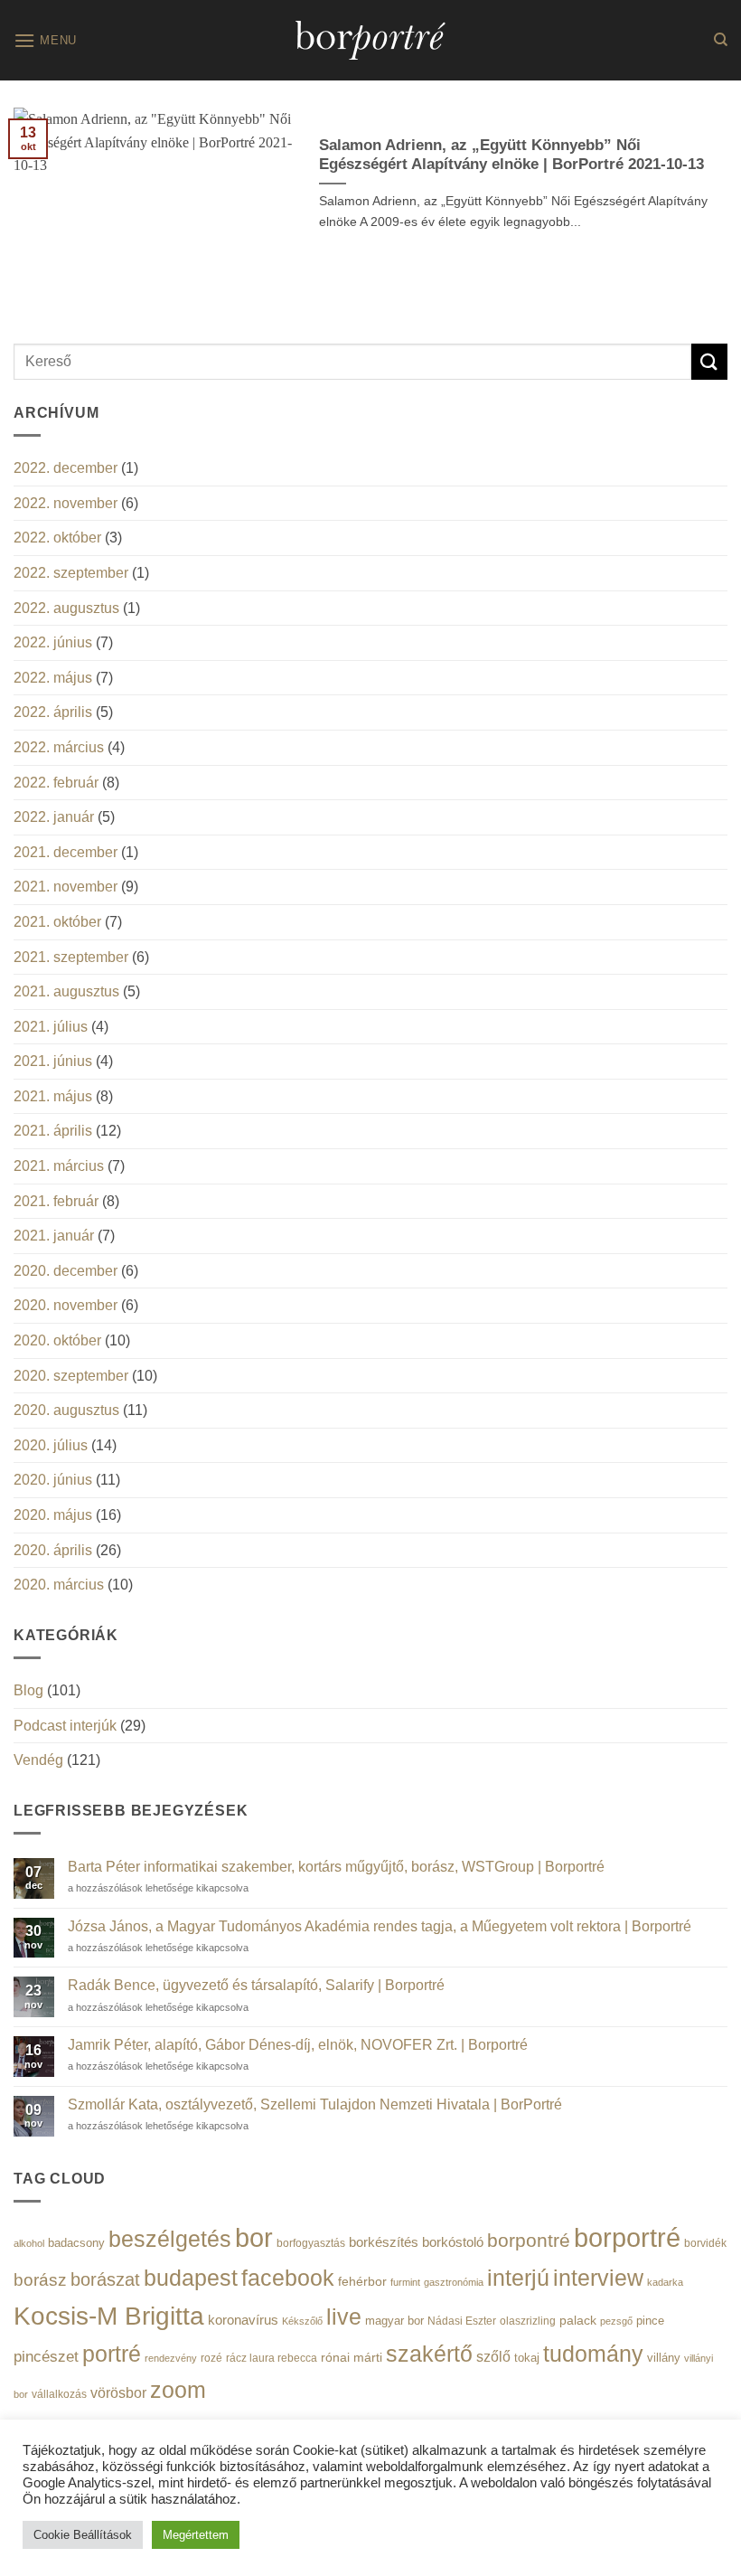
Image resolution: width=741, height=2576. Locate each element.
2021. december (66, 852)
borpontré (529, 2241)
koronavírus (243, 2320)
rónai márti (352, 2357)
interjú (518, 2278)
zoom (178, 2390)
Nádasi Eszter (462, 2321)
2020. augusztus (66, 1410)
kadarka (665, 2282)
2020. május (53, 1515)
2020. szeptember (71, 1376)
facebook (288, 2278)
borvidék (705, 2243)
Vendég (38, 1760)
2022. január (54, 817)
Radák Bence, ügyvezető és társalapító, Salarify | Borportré (256, 1985)
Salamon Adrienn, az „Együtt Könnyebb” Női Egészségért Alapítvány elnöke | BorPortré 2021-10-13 (511, 155)
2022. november (66, 503)
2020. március (59, 1585)
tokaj (527, 2358)
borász (40, 2280)
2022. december (66, 468)
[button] (45, 40)
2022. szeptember (71, 573)
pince (650, 2321)
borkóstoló (453, 2242)
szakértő (429, 2354)
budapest (191, 2278)
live (344, 2317)
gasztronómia (454, 2282)
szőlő (493, 2356)
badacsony (76, 2243)
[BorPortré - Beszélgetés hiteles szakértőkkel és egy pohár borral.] (370, 40)
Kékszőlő (302, 2321)
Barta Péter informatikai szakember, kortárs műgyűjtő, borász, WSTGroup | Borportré (336, 1867)
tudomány (593, 2354)
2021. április (53, 1131)
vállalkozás (59, 2394)
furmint (405, 2282)
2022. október (57, 538)
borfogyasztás (311, 2243)
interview (598, 2278)
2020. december (66, 1271)
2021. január (54, 1236)
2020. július (51, 1445)
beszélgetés (170, 2239)
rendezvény (171, 2358)
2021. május (53, 1096)
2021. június (53, 1061)
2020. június (53, 1480)
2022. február (56, 783)
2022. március (59, 747)
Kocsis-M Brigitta (109, 2316)
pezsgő (616, 2321)
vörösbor (118, 2392)
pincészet (46, 2357)
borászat (105, 2279)
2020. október (57, 1340)
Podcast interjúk (65, 1726)
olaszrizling (528, 2321)
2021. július (51, 1027)
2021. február (56, 1201)
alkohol (29, 2243)
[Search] (721, 40)
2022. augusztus (66, 608)
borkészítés (384, 2242)
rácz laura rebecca (272, 2358)
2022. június (53, 642)
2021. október (57, 922)
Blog (28, 1690)
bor (254, 2238)
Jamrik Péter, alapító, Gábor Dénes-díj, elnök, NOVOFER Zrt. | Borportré (298, 2045)
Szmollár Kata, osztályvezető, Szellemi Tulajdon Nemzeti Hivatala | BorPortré (315, 2104)
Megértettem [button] (196, 2535)
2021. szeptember (71, 957)
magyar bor (394, 2321)
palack (578, 2321)
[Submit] (709, 361)
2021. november (66, 887)
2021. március (59, 1166)
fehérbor (362, 2281)
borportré (627, 2237)
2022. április (53, 712)
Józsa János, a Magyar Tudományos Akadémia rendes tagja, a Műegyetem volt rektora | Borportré (380, 1926)
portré (112, 2354)
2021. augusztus (66, 991)
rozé (211, 2358)
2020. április (53, 1550)
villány (664, 2358)
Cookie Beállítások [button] (83, 2535)
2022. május (53, 678)
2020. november (66, 1305)
